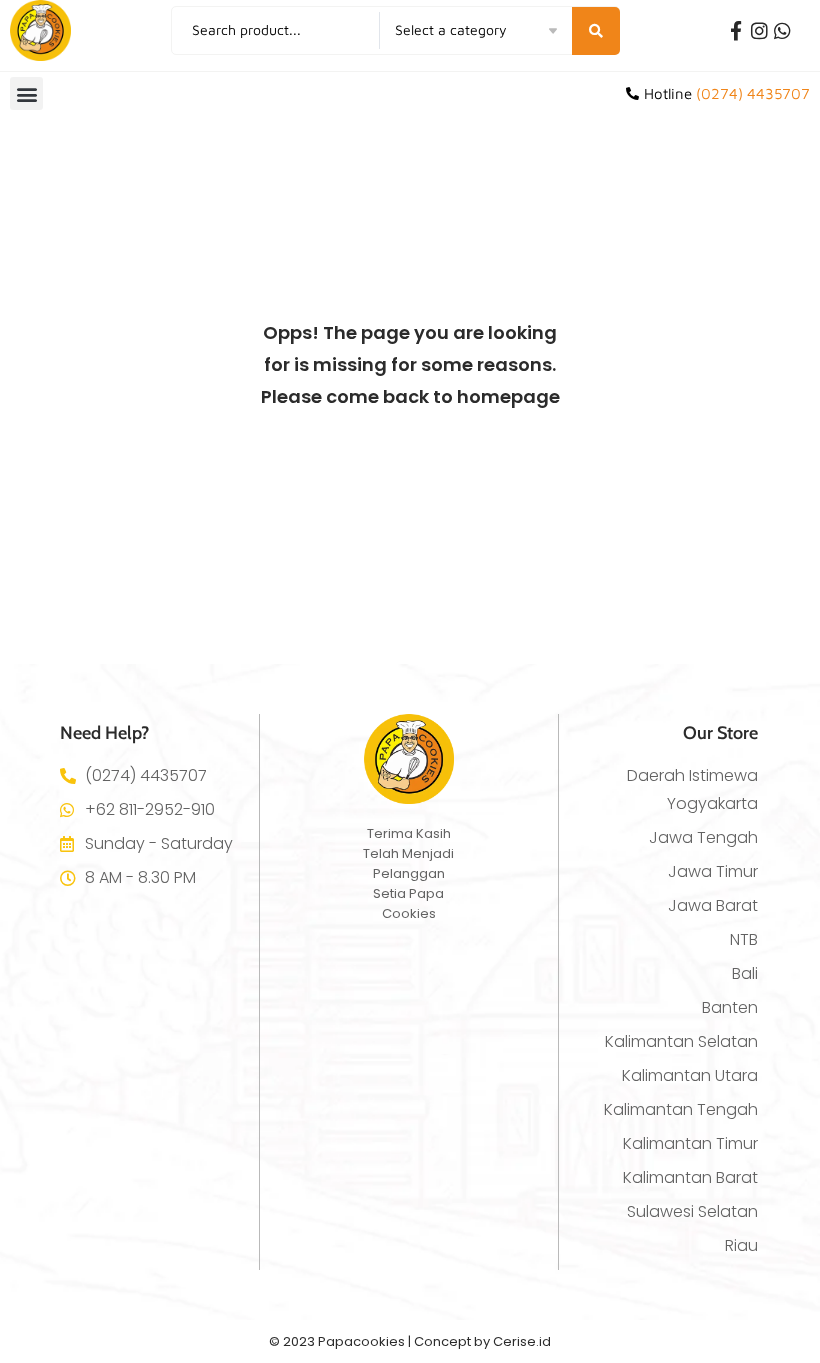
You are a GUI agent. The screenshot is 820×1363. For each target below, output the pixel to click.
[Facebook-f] (736, 30)
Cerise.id (522, 1341)
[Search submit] (596, 31)
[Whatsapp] (782, 30)
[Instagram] (759, 30)
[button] (26, 93)
